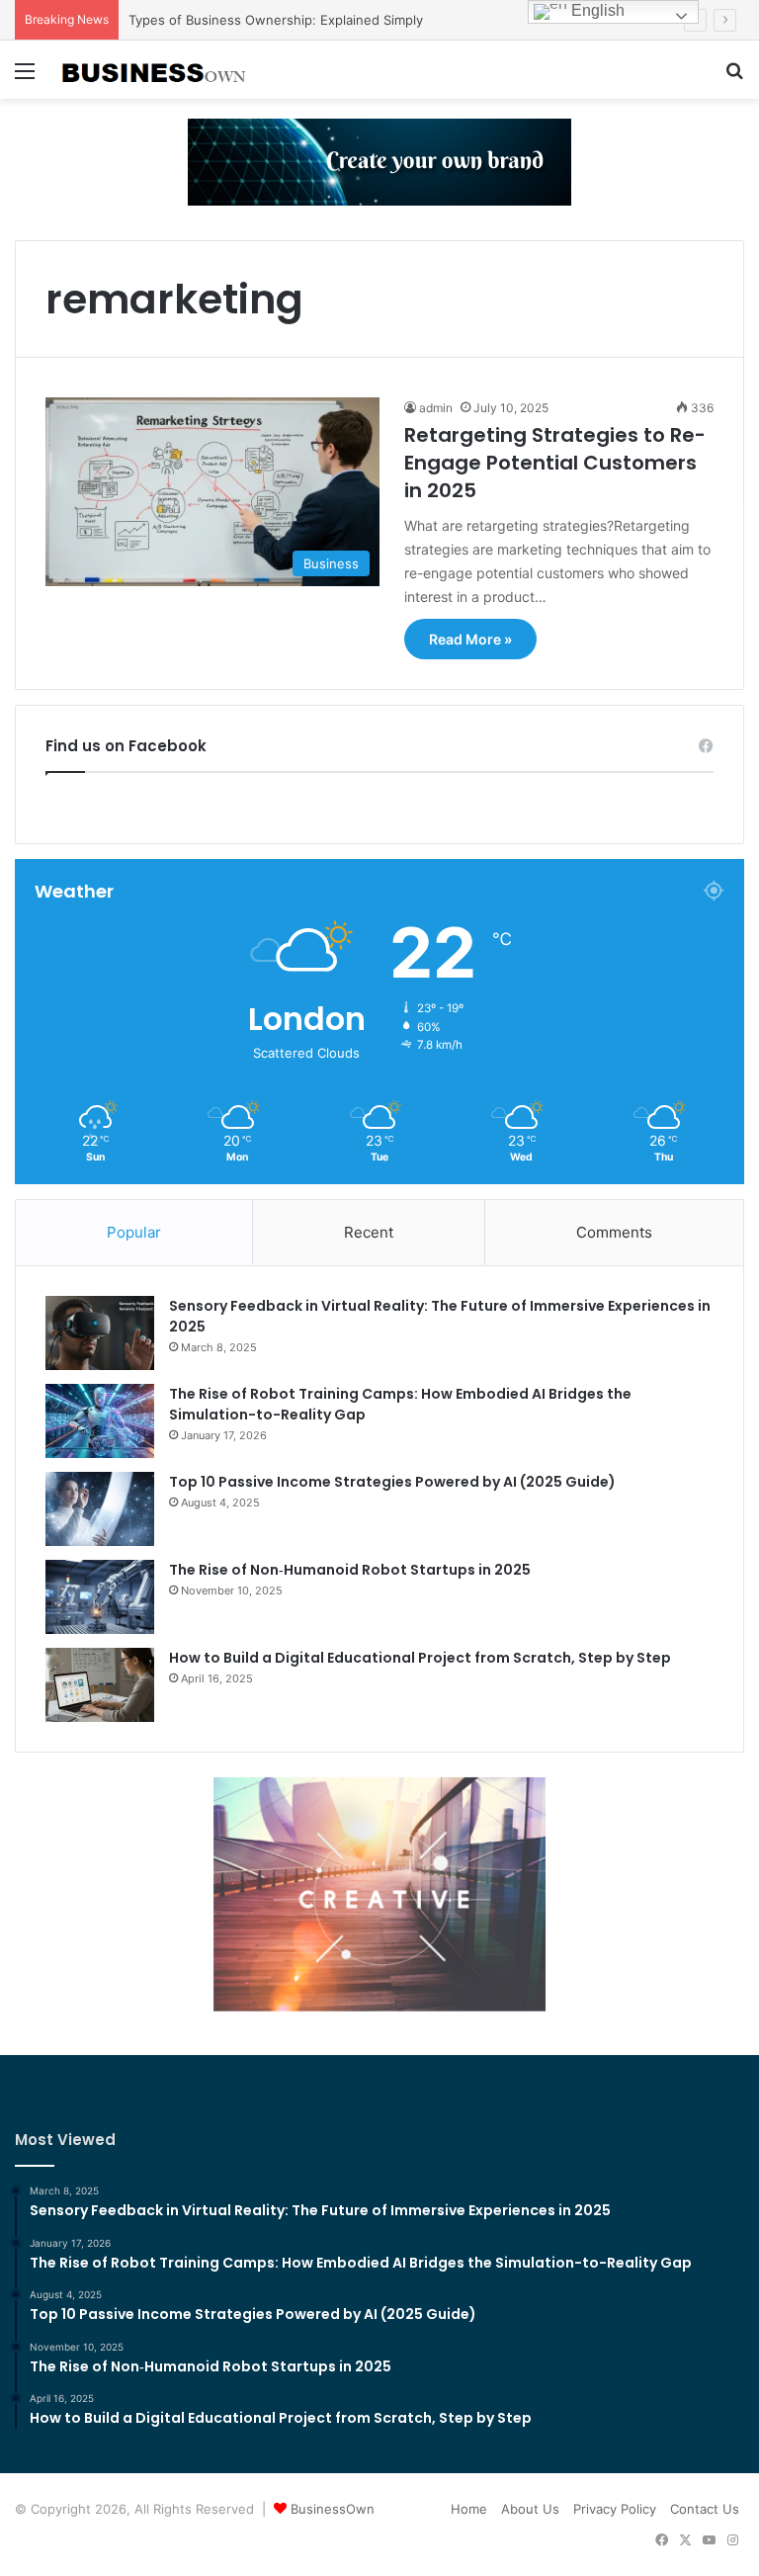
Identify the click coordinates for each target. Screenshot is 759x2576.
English (596, 10)
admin (436, 408)
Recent (369, 1232)
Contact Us (705, 2509)
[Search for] (734, 78)
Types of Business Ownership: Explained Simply (276, 20)
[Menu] (25, 78)
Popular (134, 1232)
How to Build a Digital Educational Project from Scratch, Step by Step (420, 1658)
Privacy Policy (615, 2509)
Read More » (470, 639)
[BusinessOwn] (154, 70)
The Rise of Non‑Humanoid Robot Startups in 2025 (350, 1570)
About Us (530, 2509)
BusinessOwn (333, 2509)
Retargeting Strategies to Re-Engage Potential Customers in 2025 (555, 463)
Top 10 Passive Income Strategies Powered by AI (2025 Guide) (392, 1482)
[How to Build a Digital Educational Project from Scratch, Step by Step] (100, 1685)
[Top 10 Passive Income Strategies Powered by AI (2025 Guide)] (100, 1509)
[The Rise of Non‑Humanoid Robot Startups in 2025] (100, 1597)
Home (469, 2509)
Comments (614, 1232)
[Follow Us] (379, 161)
